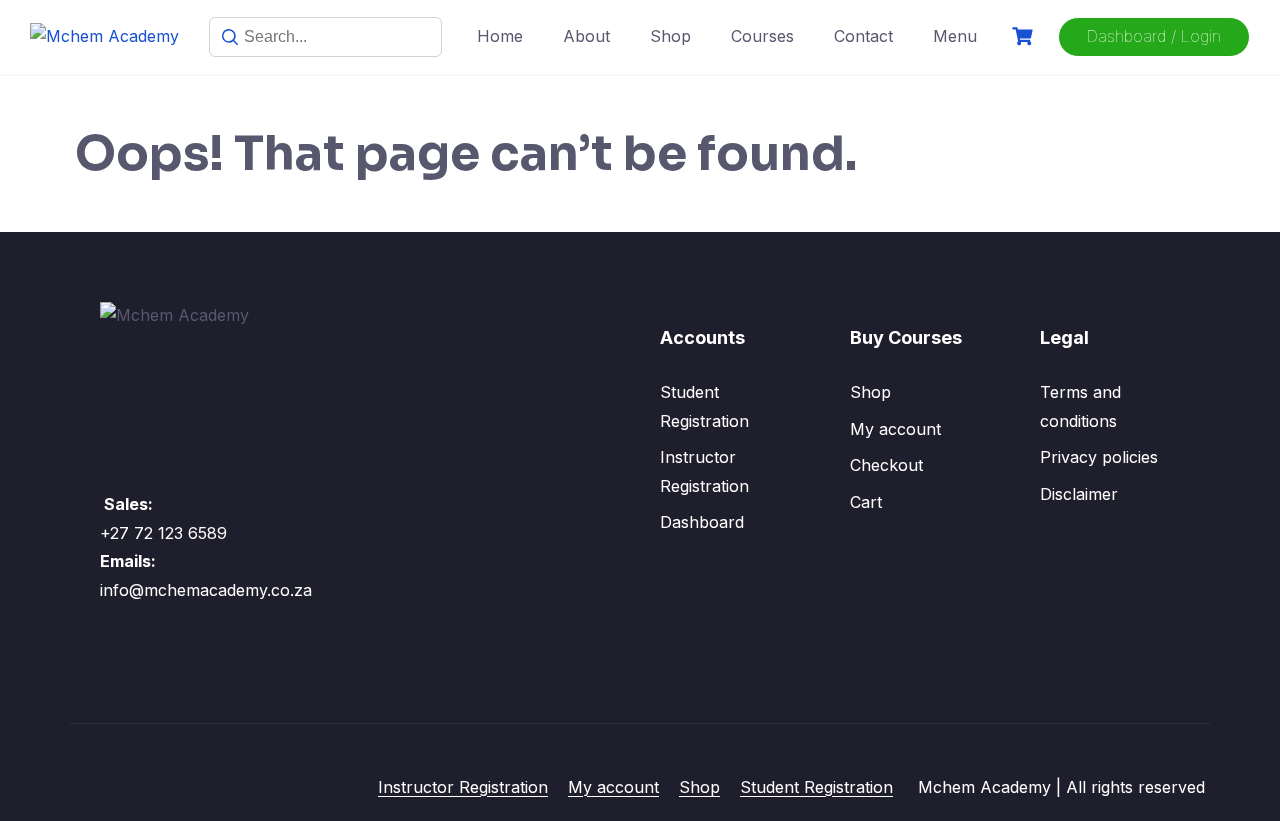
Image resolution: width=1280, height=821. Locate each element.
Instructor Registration (463, 787)
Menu (955, 36)
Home (500, 36)
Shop (670, 36)
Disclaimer (1079, 494)
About (586, 36)
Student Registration (816, 787)
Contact (863, 36)
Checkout (886, 465)
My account (895, 429)
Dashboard (702, 522)
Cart (866, 502)
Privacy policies (1099, 457)
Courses (762, 36)
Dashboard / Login (1154, 36)
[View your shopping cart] (1025, 36)
